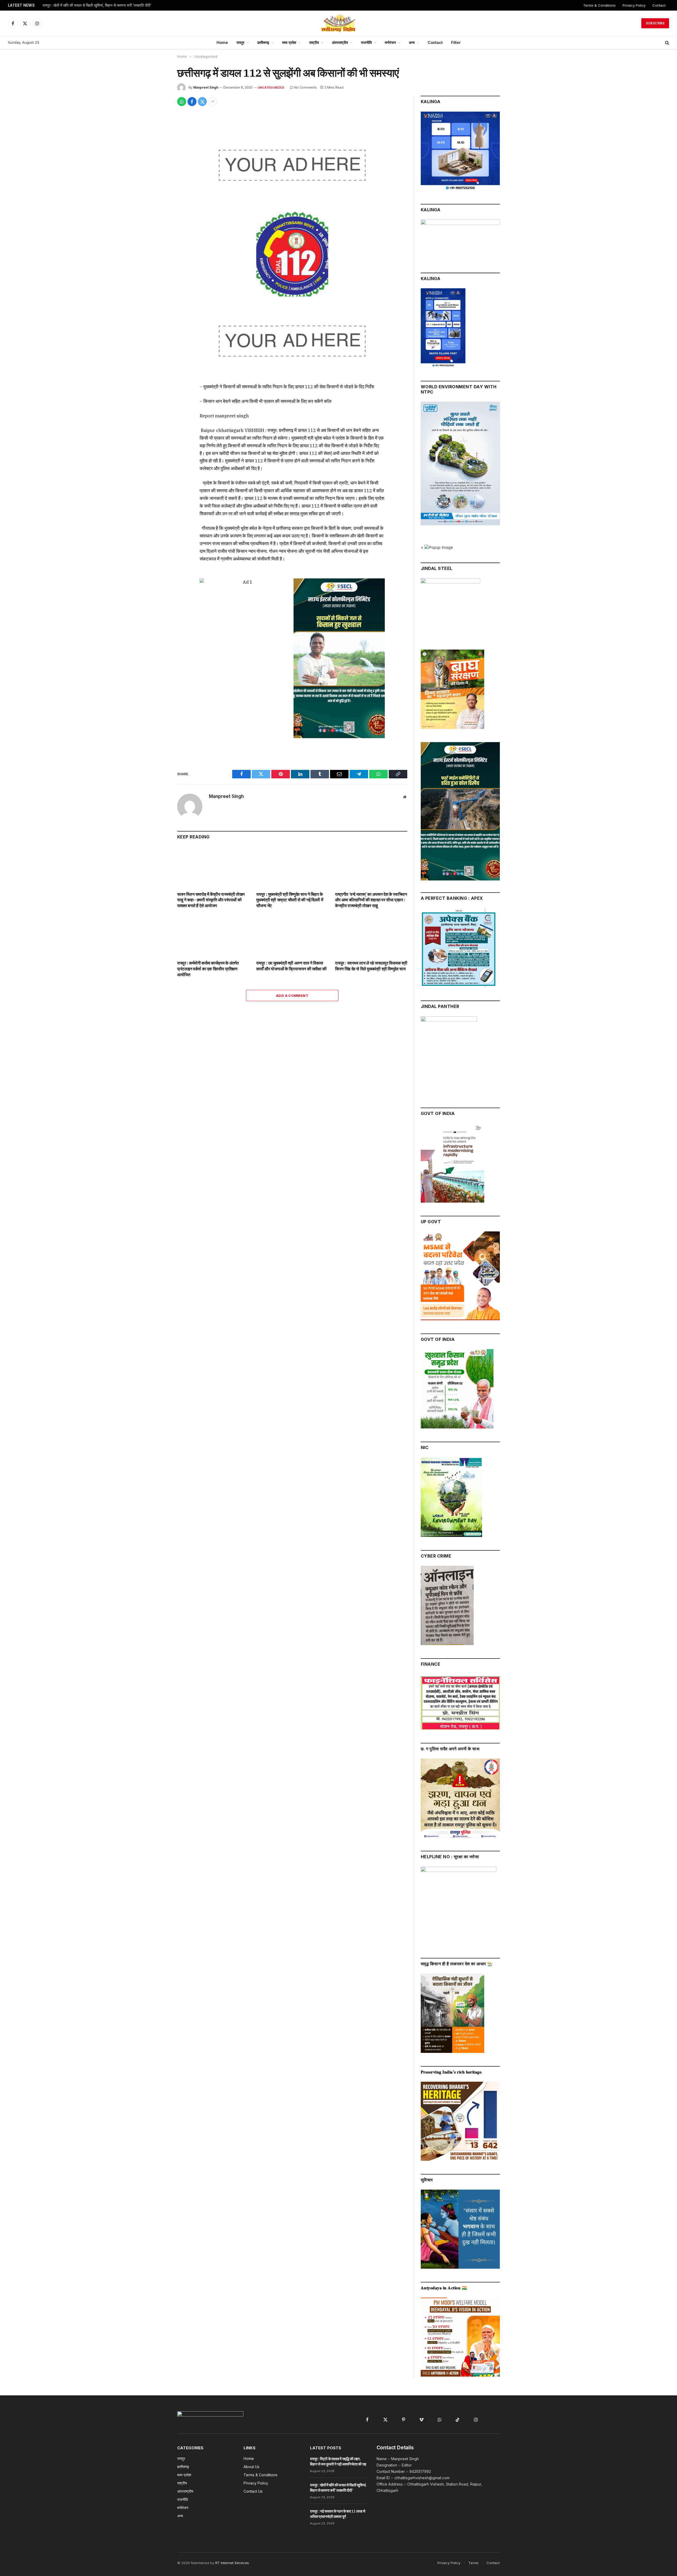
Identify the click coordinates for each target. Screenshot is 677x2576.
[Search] (667, 43)
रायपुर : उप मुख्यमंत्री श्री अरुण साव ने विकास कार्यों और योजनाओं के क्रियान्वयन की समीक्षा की (291, 966)
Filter (456, 42)
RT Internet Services (232, 2563)
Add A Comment (292, 995)
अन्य (412, 42)
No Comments (306, 87)
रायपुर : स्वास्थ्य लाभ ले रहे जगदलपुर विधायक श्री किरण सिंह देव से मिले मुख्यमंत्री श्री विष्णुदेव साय (371, 966)
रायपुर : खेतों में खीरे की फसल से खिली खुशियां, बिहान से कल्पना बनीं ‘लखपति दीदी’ (97, 5)
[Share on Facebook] (192, 102)
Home (222, 42)
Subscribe (655, 23)
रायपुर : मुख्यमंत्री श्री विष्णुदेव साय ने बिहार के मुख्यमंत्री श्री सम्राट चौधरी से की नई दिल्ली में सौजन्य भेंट (290, 900)
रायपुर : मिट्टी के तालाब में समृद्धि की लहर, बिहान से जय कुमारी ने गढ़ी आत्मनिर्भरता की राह (338, 2461)
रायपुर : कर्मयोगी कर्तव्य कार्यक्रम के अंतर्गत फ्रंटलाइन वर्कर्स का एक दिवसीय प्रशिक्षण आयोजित (208, 969)
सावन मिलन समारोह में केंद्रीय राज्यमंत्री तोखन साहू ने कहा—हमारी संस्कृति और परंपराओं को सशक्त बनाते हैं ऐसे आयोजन (211, 900)
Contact (659, 5)
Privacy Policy (634, 5)
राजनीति (366, 42)
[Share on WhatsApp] (182, 102)
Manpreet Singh (206, 87)
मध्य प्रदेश (289, 42)
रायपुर (240, 42)
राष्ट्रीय (314, 42)
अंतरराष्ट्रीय (340, 42)
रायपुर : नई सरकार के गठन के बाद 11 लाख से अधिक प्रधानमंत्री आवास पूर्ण (337, 2514)
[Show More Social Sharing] (213, 102)
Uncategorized (271, 88)
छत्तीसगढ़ (263, 42)
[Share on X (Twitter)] (202, 102)
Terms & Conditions (599, 5)
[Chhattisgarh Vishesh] (338, 23)
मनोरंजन (390, 42)
